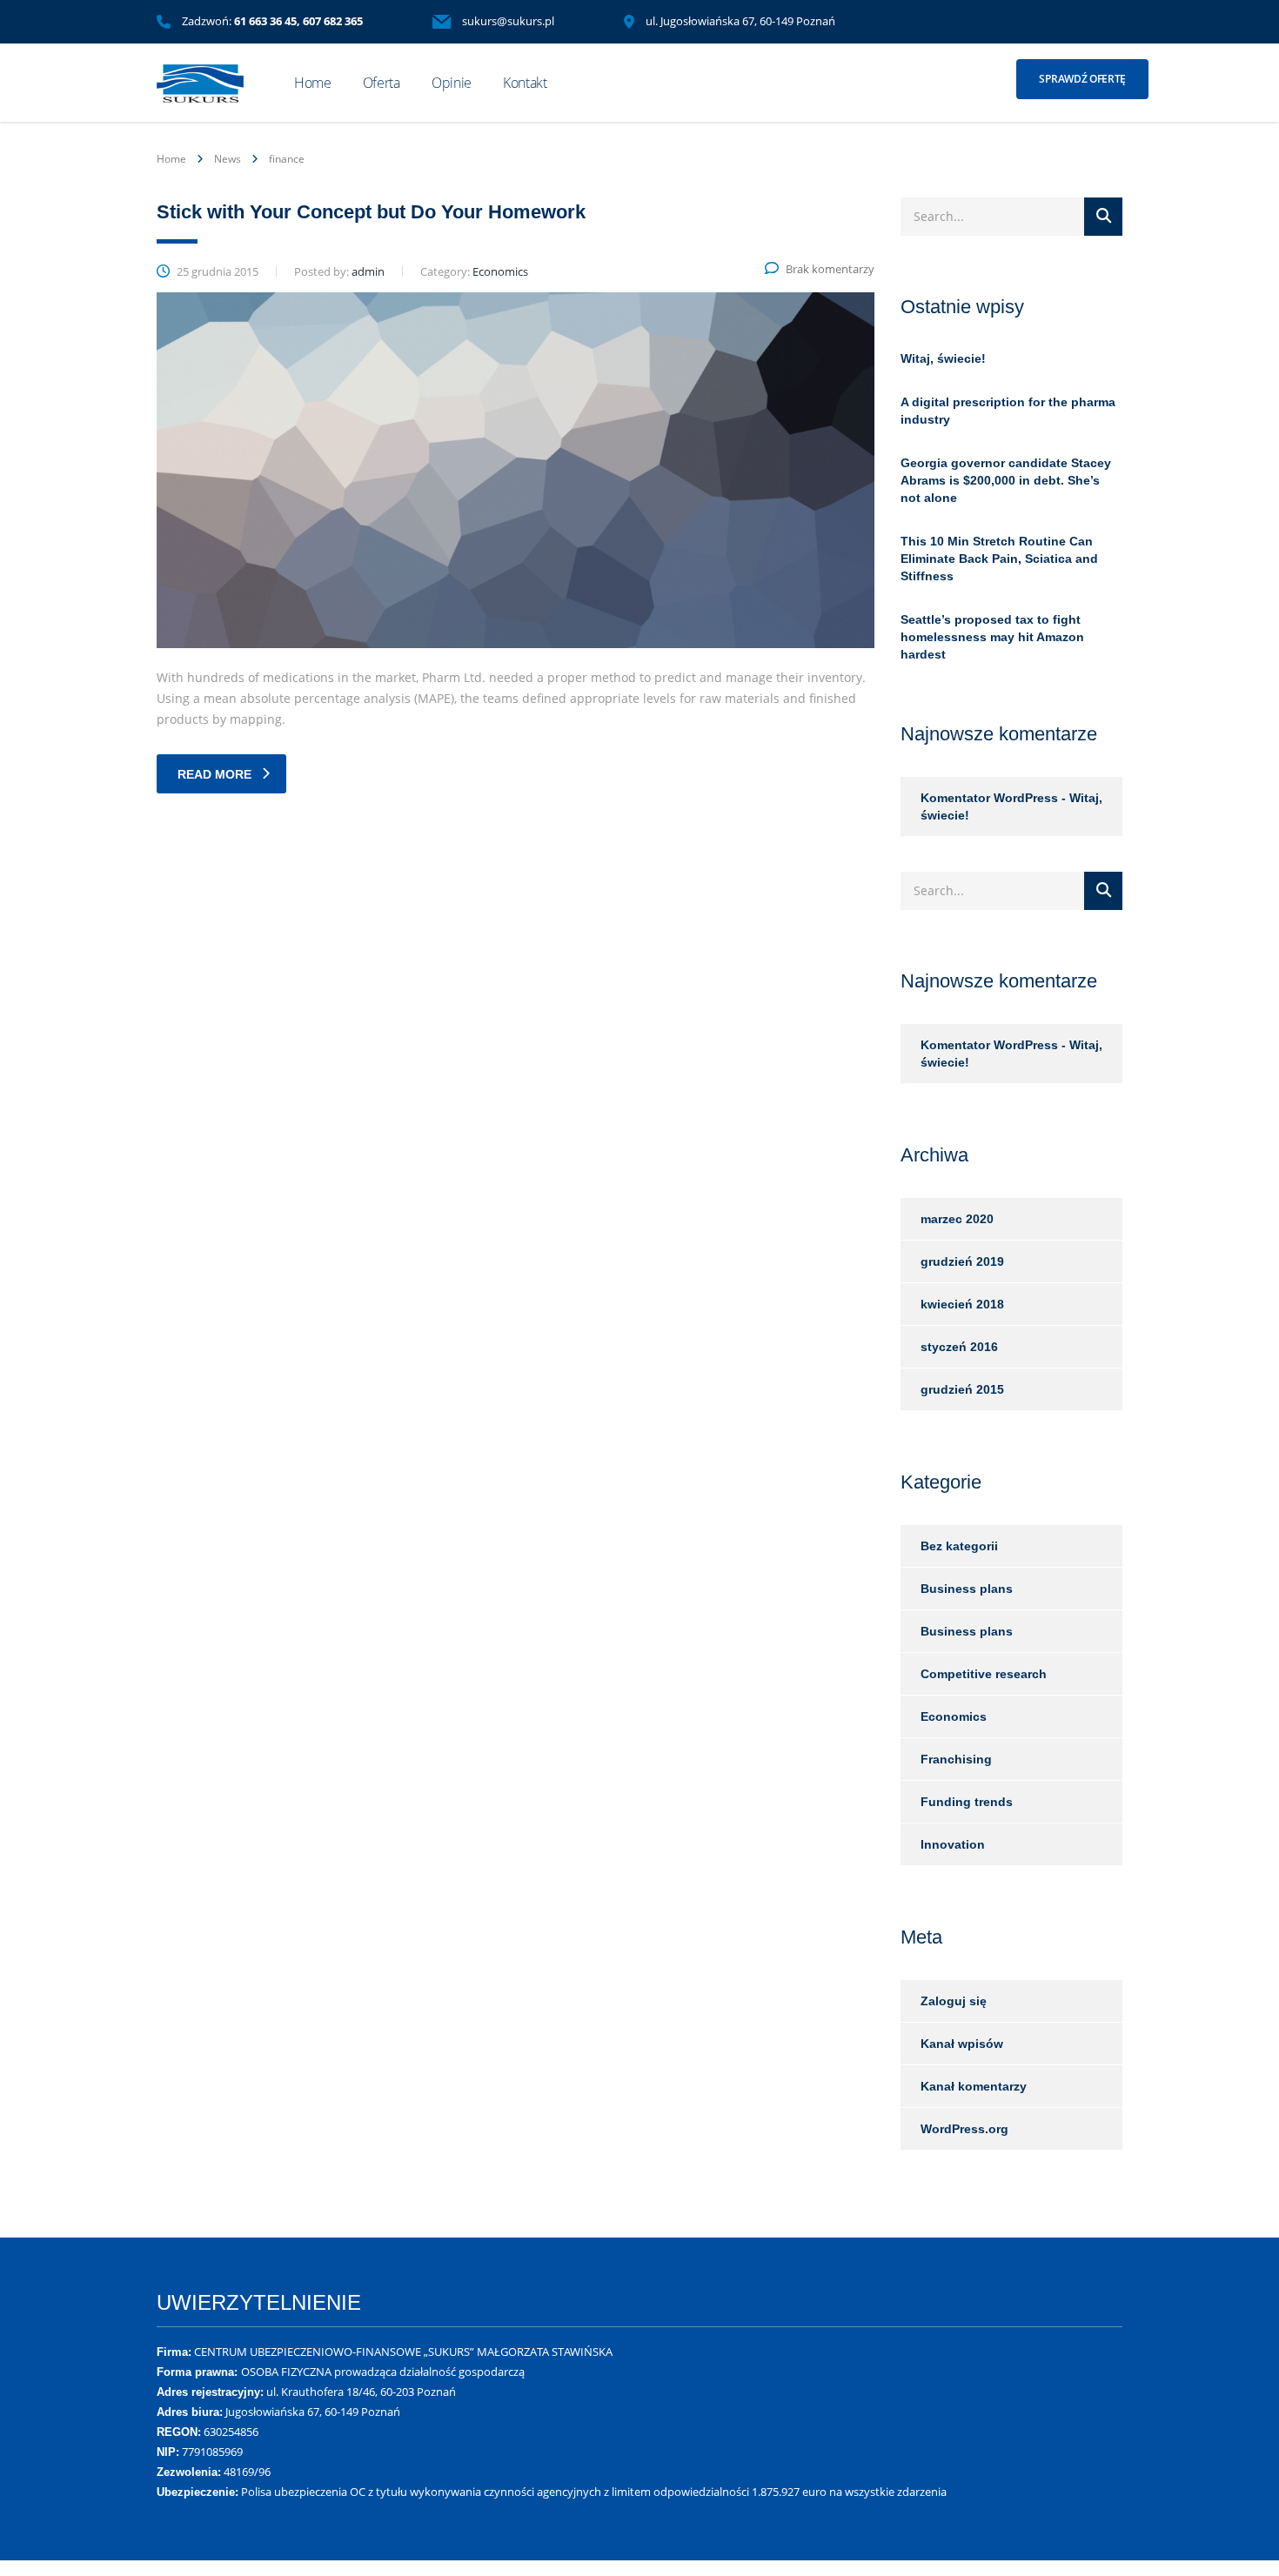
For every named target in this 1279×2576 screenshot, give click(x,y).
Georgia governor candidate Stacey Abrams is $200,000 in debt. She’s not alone (1006, 480)
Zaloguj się (954, 2001)
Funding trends (967, 1802)
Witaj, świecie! (943, 358)
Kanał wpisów (962, 2044)
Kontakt (525, 83)
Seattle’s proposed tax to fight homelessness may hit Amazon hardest (992, 637)
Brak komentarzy (830, 269)
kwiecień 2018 (962, 1304)
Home (313, 83)
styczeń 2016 (959, 1347)
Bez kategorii (959, 1546)
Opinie (452, 83)
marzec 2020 (957, 1219)
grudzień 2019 (962, 1261)
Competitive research (984, 1674)
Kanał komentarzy (974, 2086)
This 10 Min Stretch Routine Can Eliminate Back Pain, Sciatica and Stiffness (999, 559)
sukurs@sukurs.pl (508, 21)
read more (214, 774)
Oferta (382, 83)
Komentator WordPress (989, 798)
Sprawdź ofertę (1082, 79)
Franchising (956, 1759)
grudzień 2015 (962, 1389)
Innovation (953, 1844)
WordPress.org (964, 2129)
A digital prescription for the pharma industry (1008, 411)
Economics (954, 1716)
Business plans (967, 1589)
